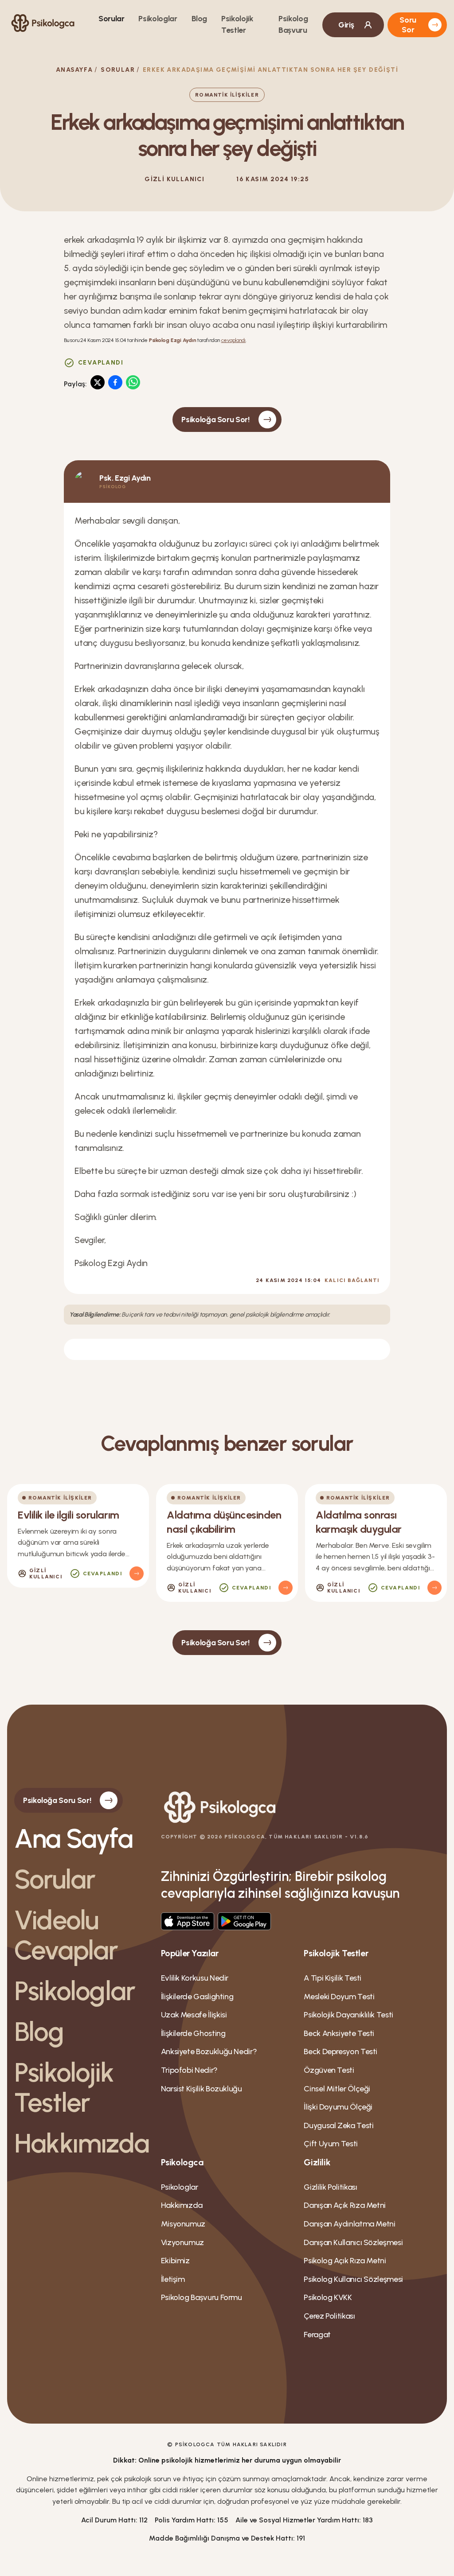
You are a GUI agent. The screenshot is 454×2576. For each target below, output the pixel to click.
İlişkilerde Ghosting (193, 2033)
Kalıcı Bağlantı (352, 1280)
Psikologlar (158, 19)
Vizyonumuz (182, 2242)
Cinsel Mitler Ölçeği (337, 2089)
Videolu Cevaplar (66, 1935)
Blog (200, 19)
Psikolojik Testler (64, 2087)
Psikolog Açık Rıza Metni (345, 2261)
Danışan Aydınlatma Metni (349, 2224)
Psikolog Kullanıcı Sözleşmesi (353, 2279)
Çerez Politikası (329, 2316)
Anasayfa (74, 70)
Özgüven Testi (329, 2070)
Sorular (111, 19)
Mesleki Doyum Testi (339, 1997)
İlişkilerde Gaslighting (197, 1997)
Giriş (346, 25)
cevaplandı (234, 340)
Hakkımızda (80, 2143)
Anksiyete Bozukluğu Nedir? (209, 2051)
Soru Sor (408, 25)
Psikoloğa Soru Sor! (215, 420)
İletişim (173, 2279)
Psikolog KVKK (328, 2297)
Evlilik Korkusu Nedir (195, 1978)
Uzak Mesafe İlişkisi (194, 2015)
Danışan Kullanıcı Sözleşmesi (353, 2242)
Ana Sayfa (73, 1838)
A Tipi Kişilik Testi (333, 1978)
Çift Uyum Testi (331, 2144)
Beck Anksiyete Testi (339, 2033)
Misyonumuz (183, 2224)
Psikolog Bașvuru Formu (202, 2297)
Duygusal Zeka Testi (339, 2125)
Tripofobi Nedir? (189, 2070)
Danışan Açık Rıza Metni (345, 2205)
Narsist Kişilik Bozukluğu (202, 2089)
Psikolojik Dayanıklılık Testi (348, 2015)
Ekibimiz (175, 2261)
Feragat (317, 2335)
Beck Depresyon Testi (340, 2051)
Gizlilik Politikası (330, 2187)
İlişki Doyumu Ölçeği (338, 2107)
